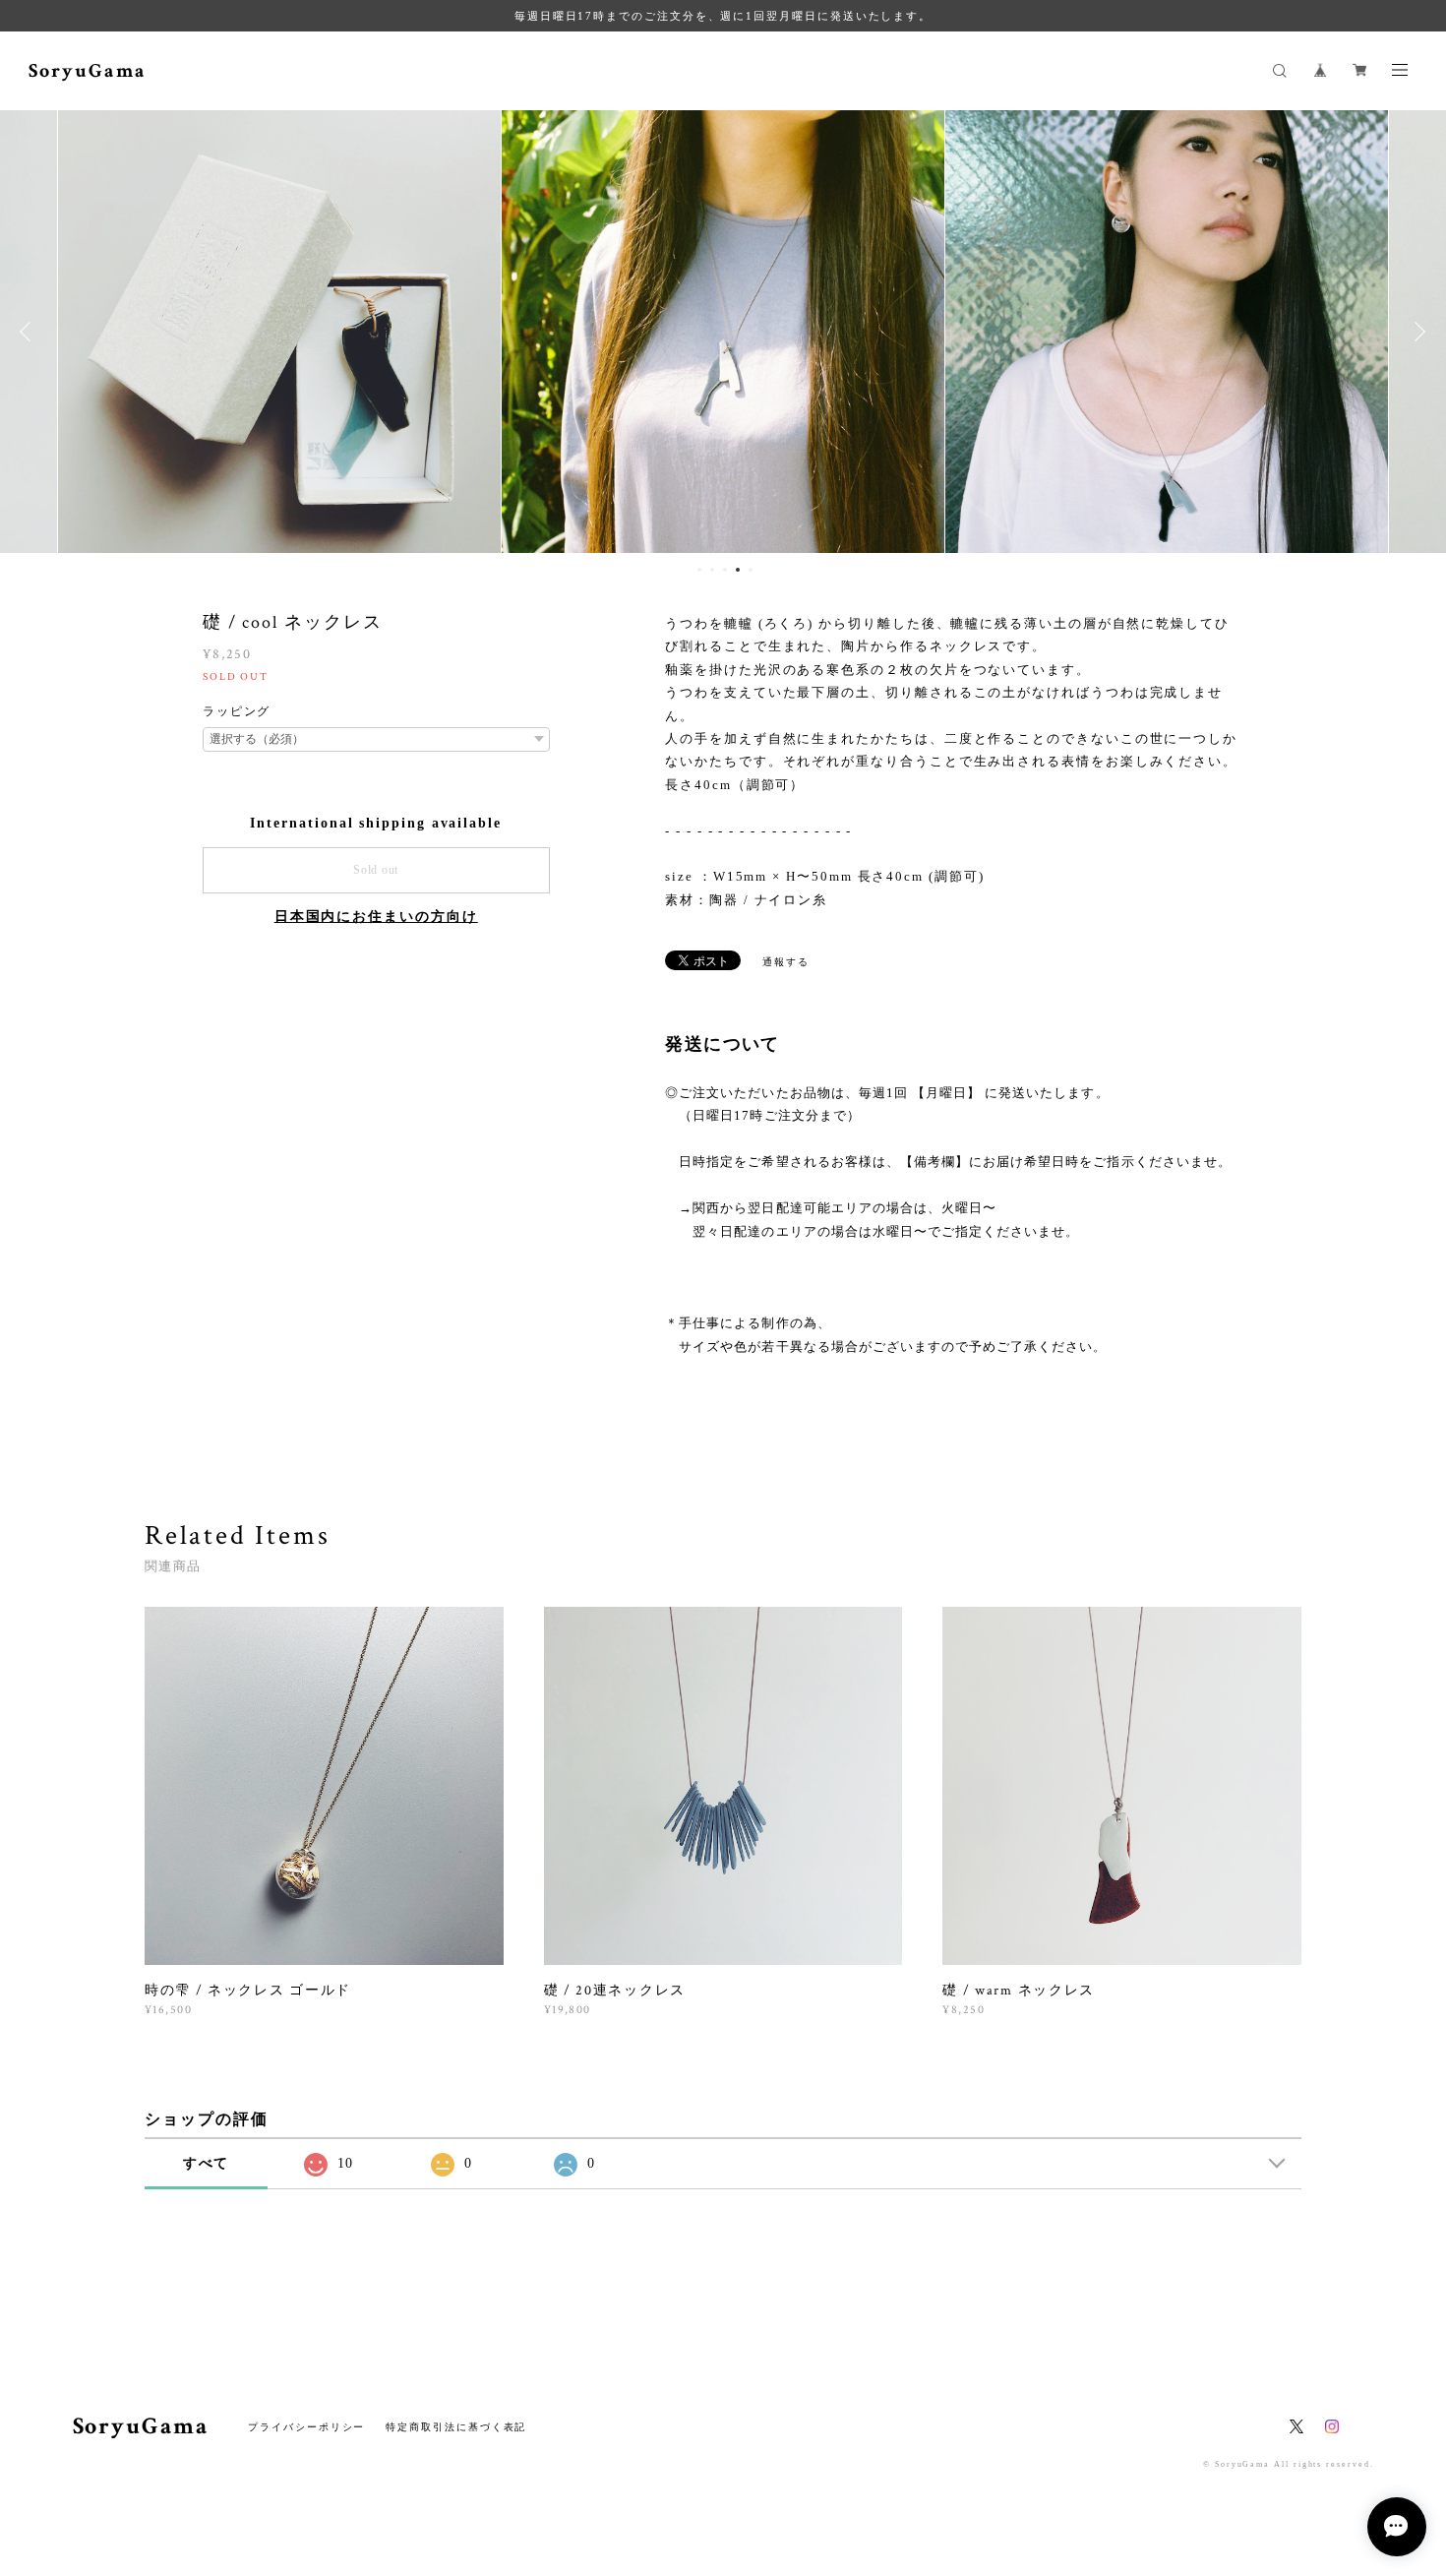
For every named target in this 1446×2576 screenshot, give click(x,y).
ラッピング (237, 711)
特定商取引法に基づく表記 (456, 2427)
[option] (279, 332)
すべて (207, 2163)
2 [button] (712, 570)
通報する (786, 962)
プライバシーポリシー (306, 2427)
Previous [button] (30, 332)
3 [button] (725, 570)
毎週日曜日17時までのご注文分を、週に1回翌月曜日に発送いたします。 (723, 16)
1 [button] (699, 570)
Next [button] (1416, 332)
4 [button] (738, 570)
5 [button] (751, 570)
